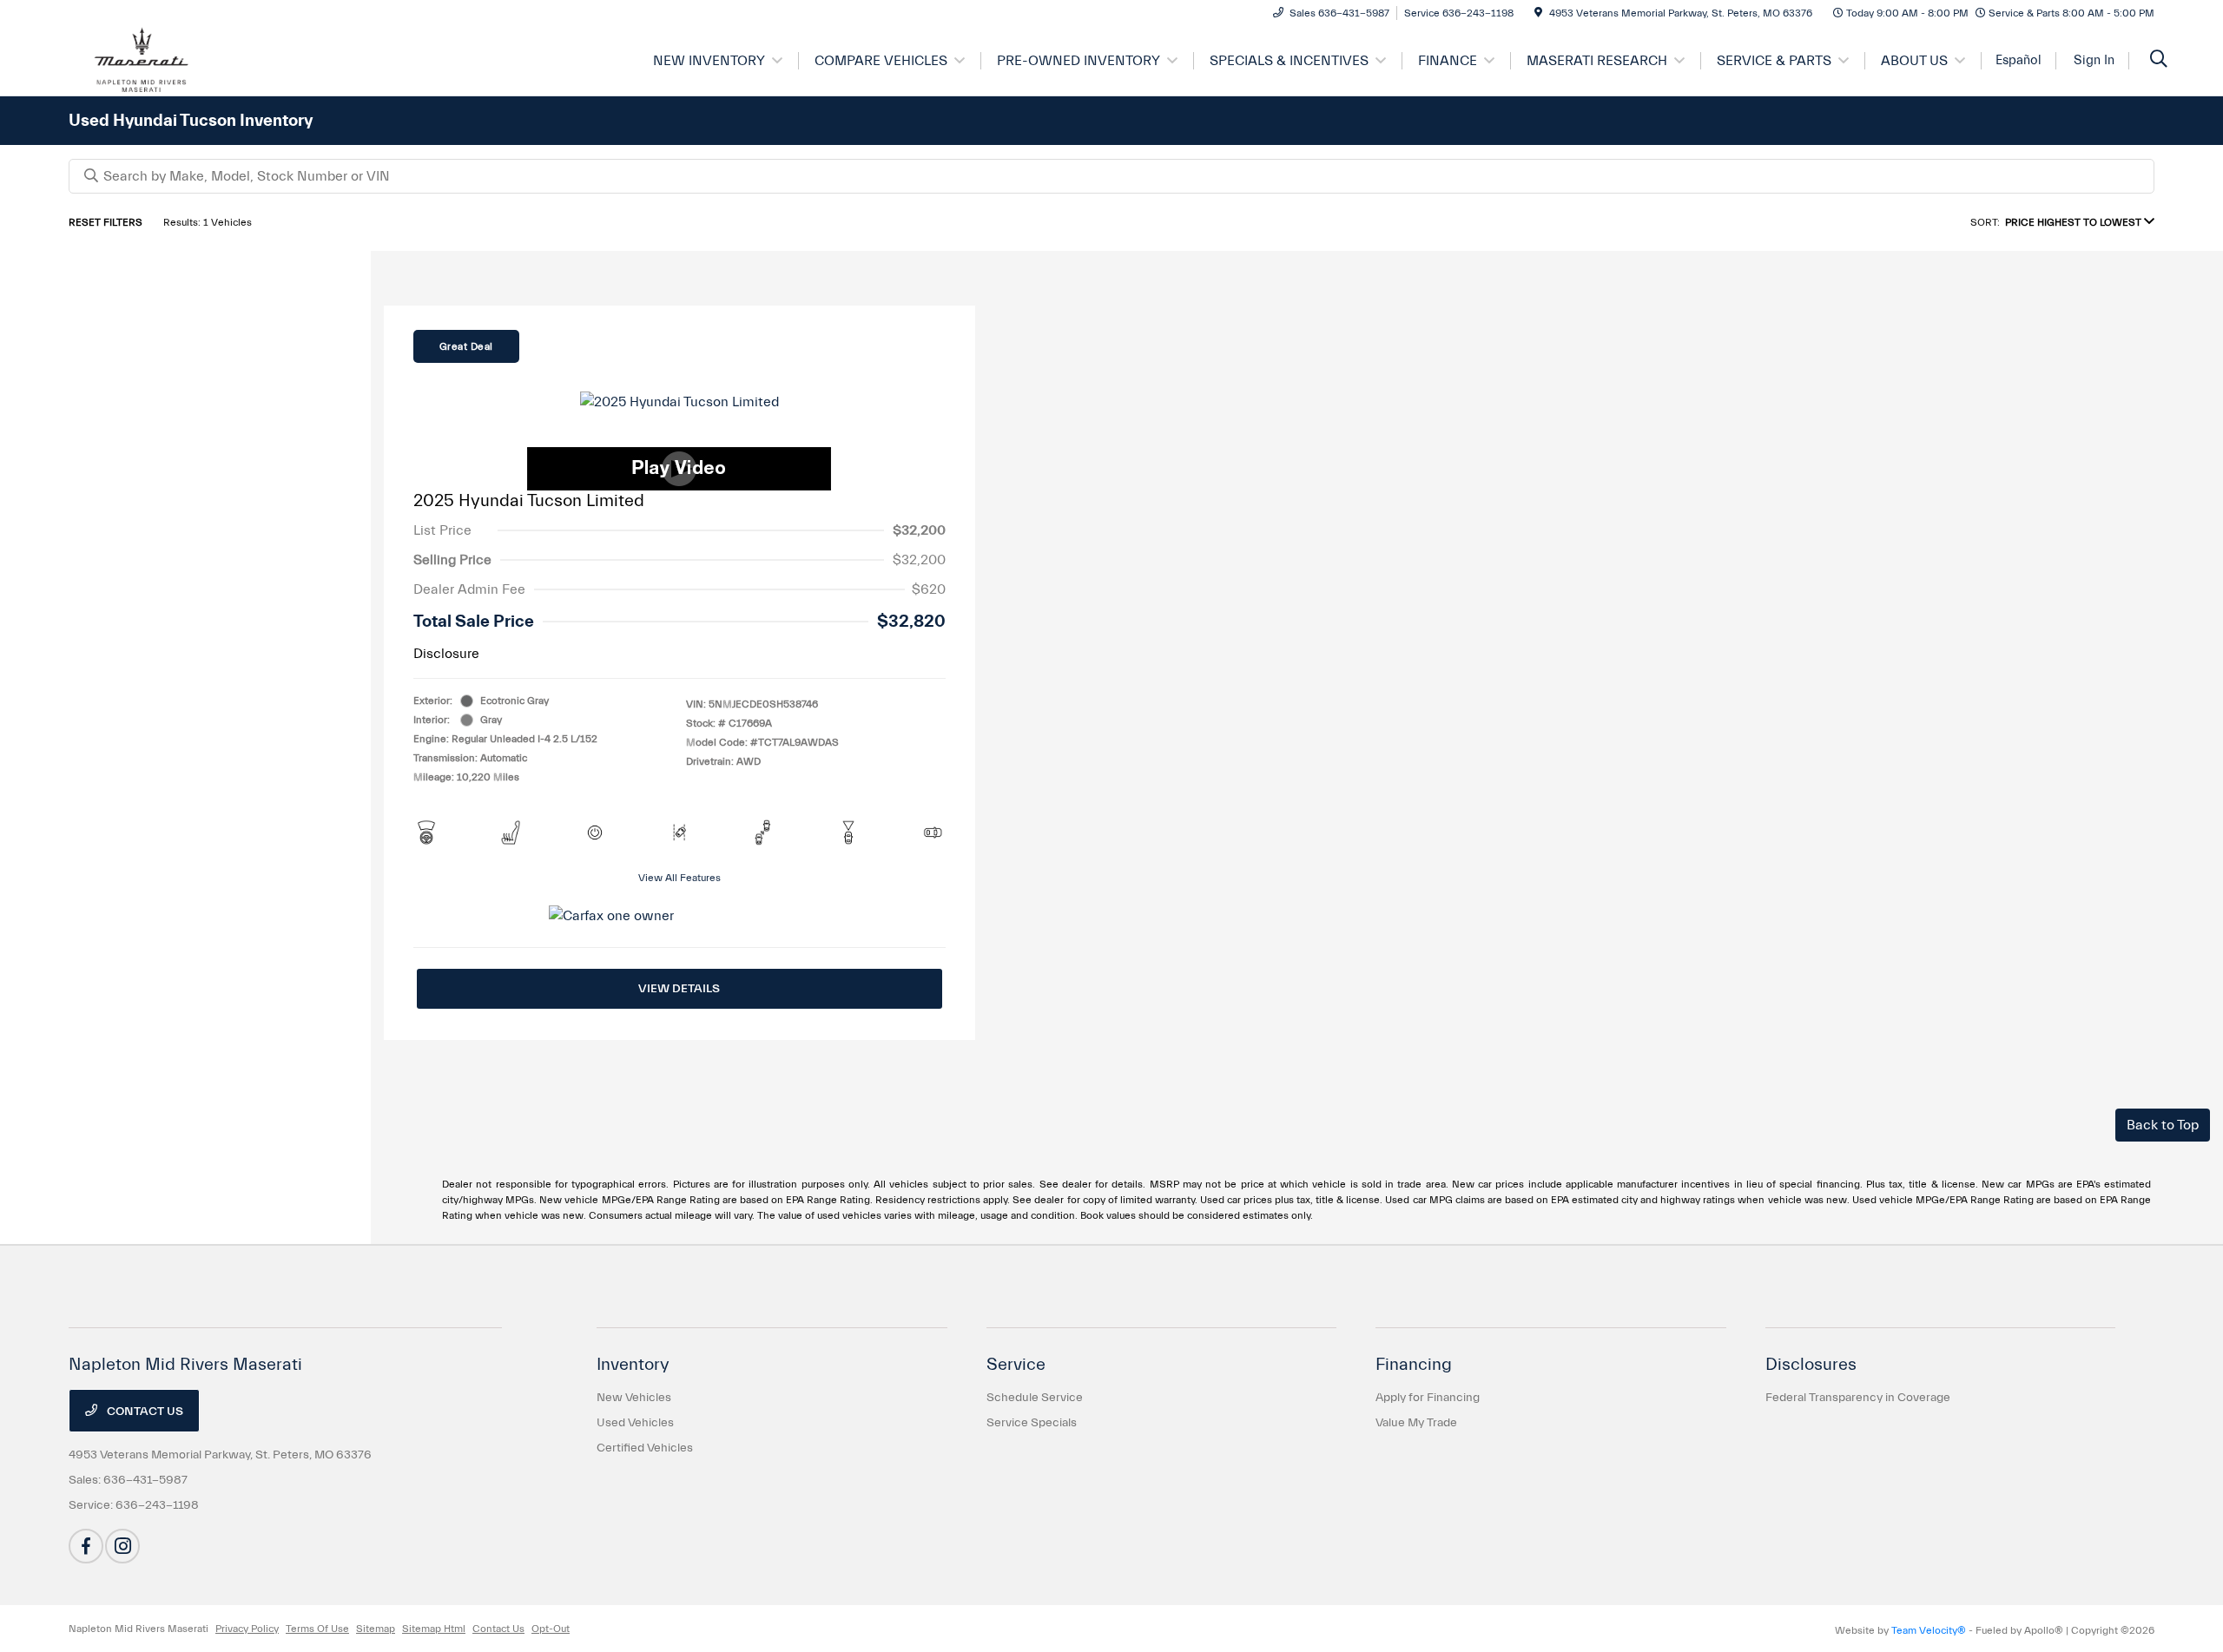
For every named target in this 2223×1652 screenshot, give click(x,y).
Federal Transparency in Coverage (1858, 1398)
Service (1016, 1364)
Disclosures (1811, 1364)
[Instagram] (122, 1546)
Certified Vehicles (645, 1448)
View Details (679, 989)
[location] (1538, 13)
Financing (1414, 1364)
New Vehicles (634, 1398)
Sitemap (376, 1629)
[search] (2159, 61)
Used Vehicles (635, 1423)
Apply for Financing (1428, 1398)
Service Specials (1032, 1423)
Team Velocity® (1929, 1630)
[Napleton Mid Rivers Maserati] (218, 60)
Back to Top (2163, 1125)
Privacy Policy (247, 1629)
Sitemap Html (434, 1629)
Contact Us (144, 1412)
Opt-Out (551, 1629)
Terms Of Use (317, 1629)
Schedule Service (1035, 1398)
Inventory (633, 1364)
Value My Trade (1416, 1423)
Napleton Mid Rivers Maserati (139, 1629)
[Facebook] (86, 1546)
